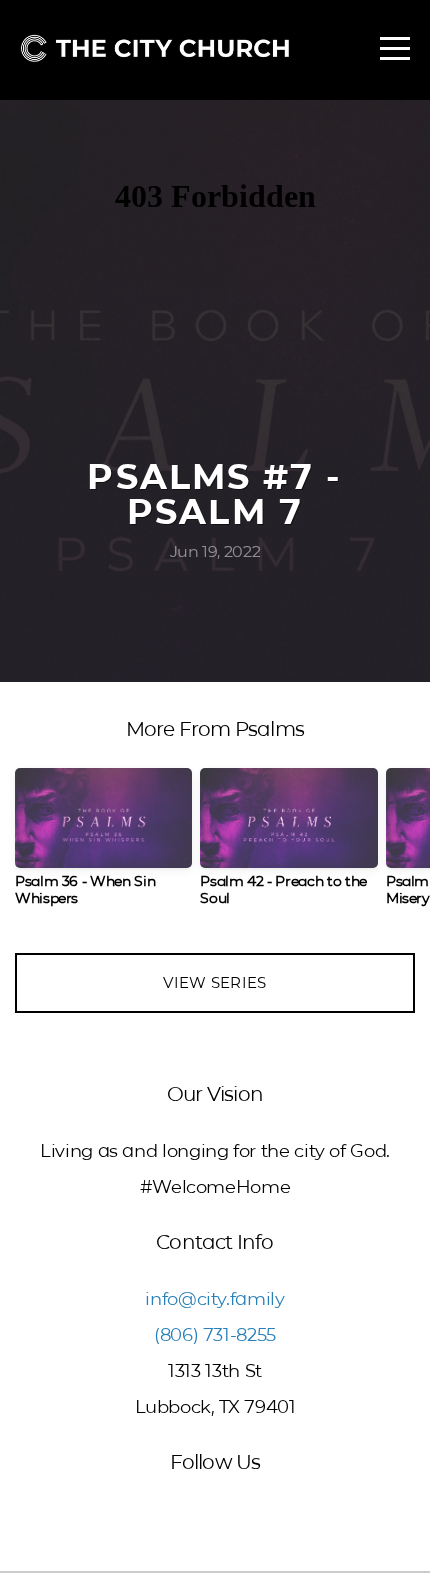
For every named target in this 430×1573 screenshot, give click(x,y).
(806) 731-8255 (215, 1335)
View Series (214, 982)
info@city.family (214, 1299)
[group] (103, 845)
